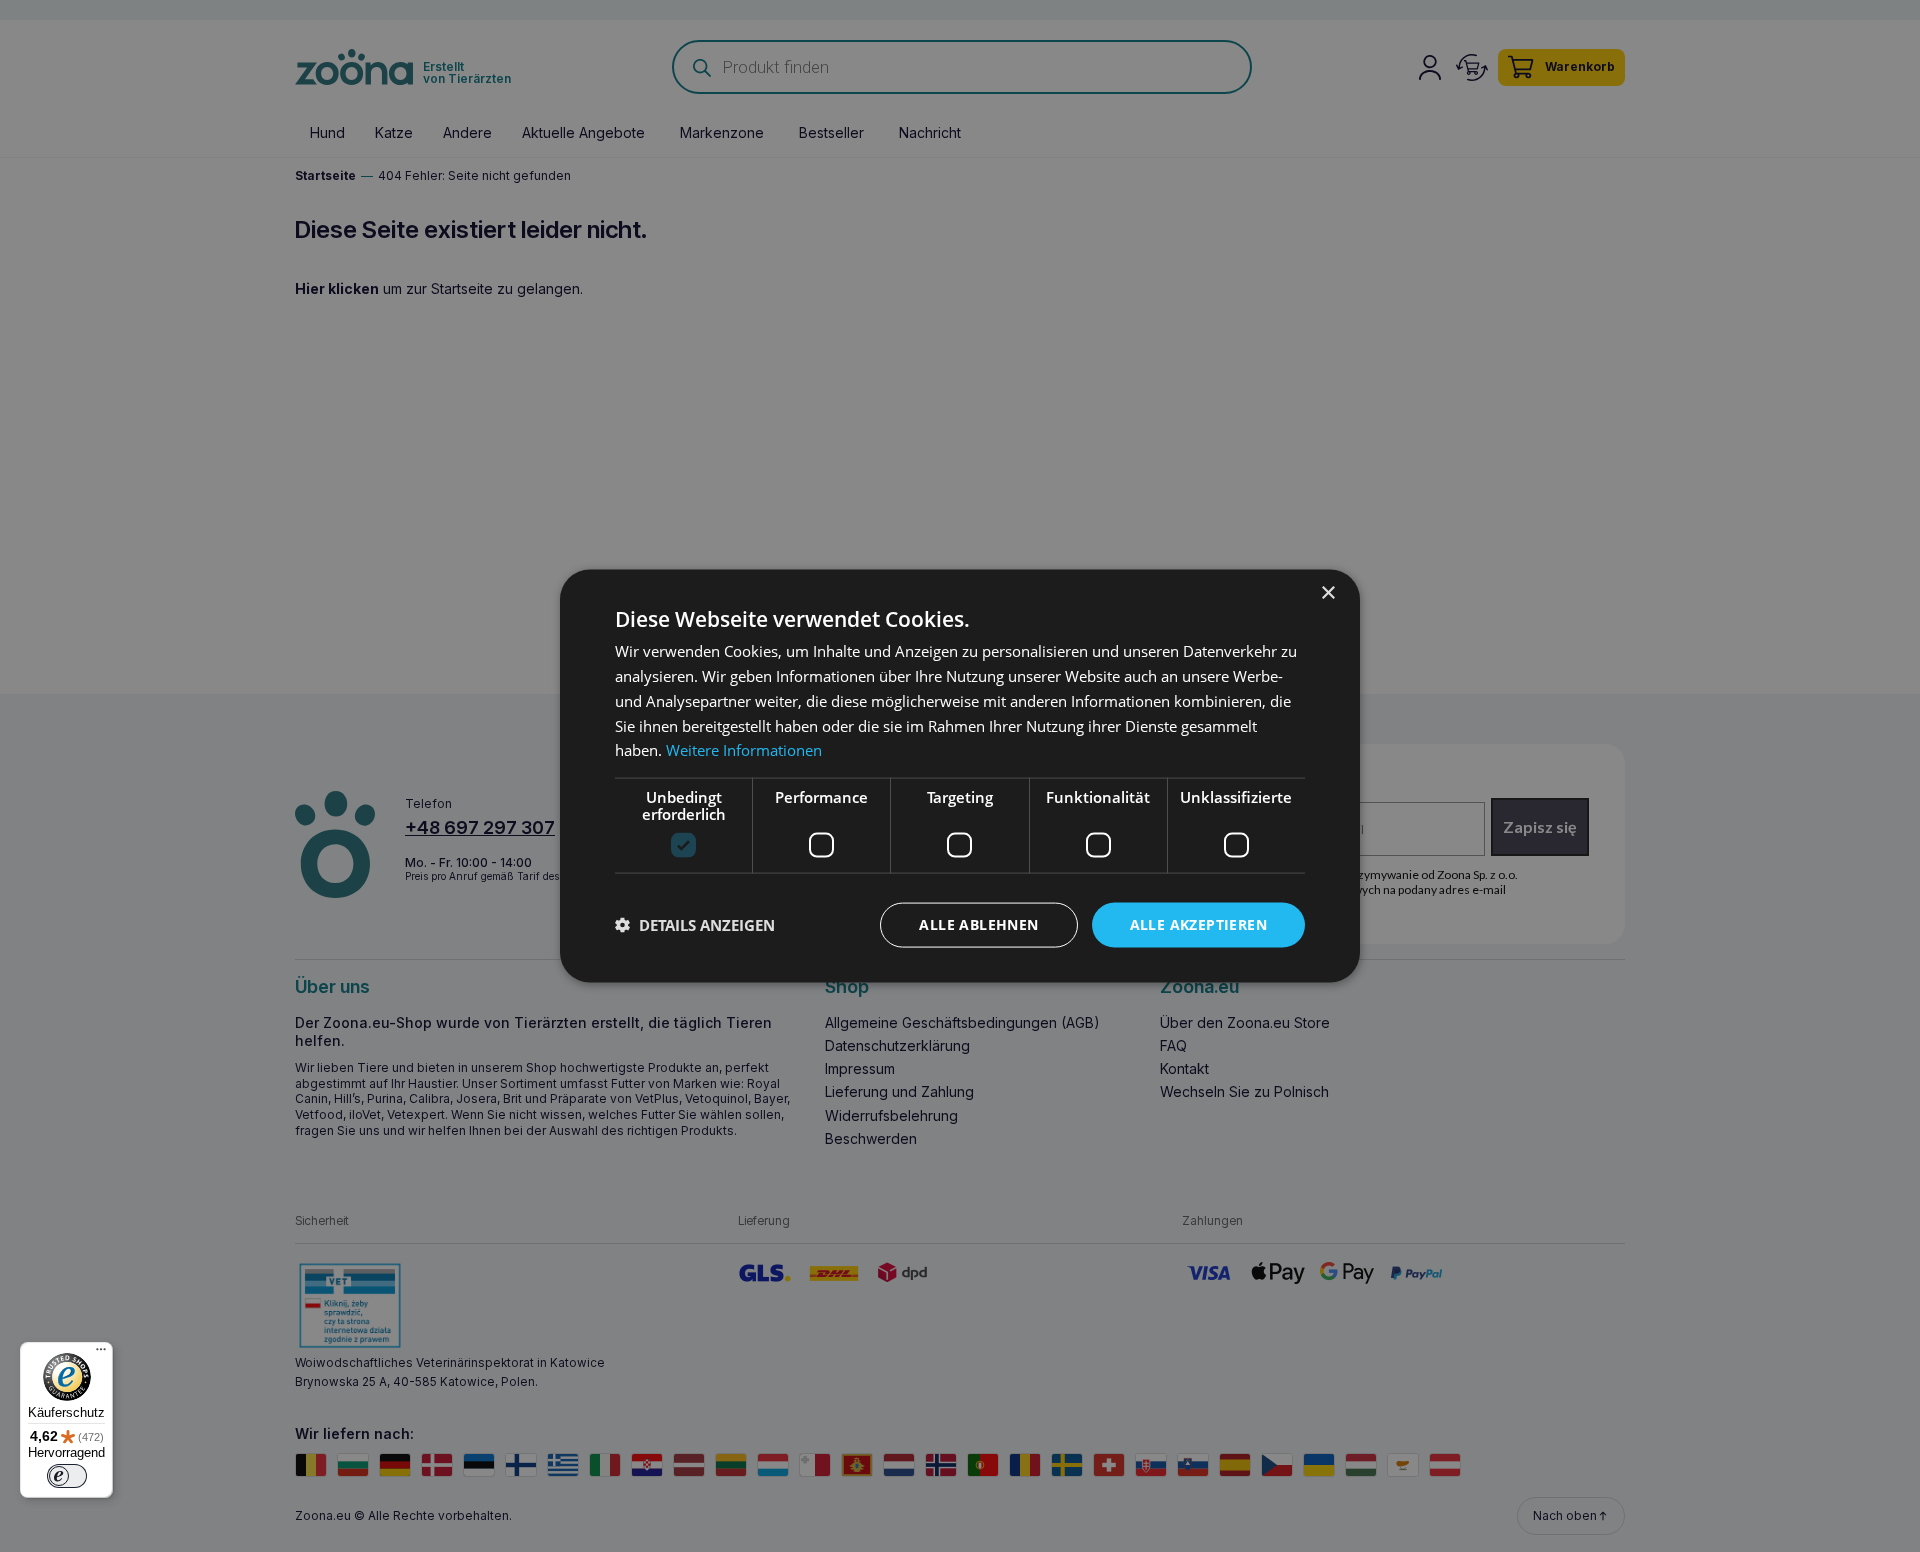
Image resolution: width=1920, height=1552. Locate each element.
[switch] (67, 1476)
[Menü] (101, 1354)
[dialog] (960, 776)
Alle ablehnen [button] (978, 924)
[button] (695, 925)
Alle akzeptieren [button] (1198, 924)
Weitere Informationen (744, 750)
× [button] (1327, 593)
